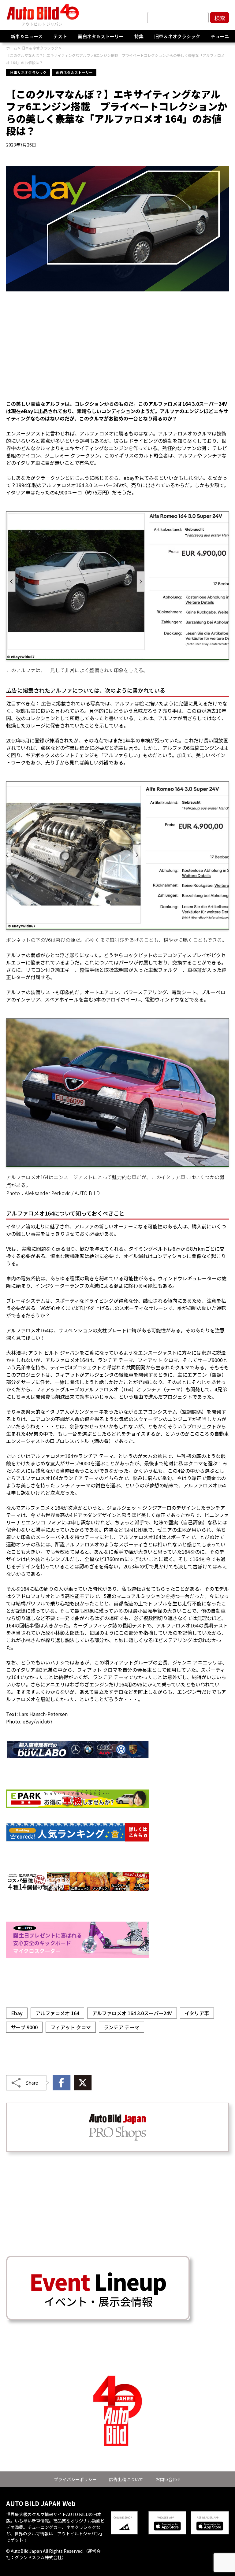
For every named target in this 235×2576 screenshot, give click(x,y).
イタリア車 (197, 2013)
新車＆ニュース (27, 36)
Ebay (17, 2013)
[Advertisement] (117, 350)
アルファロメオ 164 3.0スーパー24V (132, 2013)
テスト (60, 36)
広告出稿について (126, 2479)
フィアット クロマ (71, 2027)
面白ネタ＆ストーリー (101, 36)
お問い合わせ (168, 2479)
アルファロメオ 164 (57, 2013)
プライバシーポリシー (75, 2479)
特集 (139, 36)
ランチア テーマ (121, 2027)
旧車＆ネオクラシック (177, 36)
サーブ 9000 (24, 2027)
